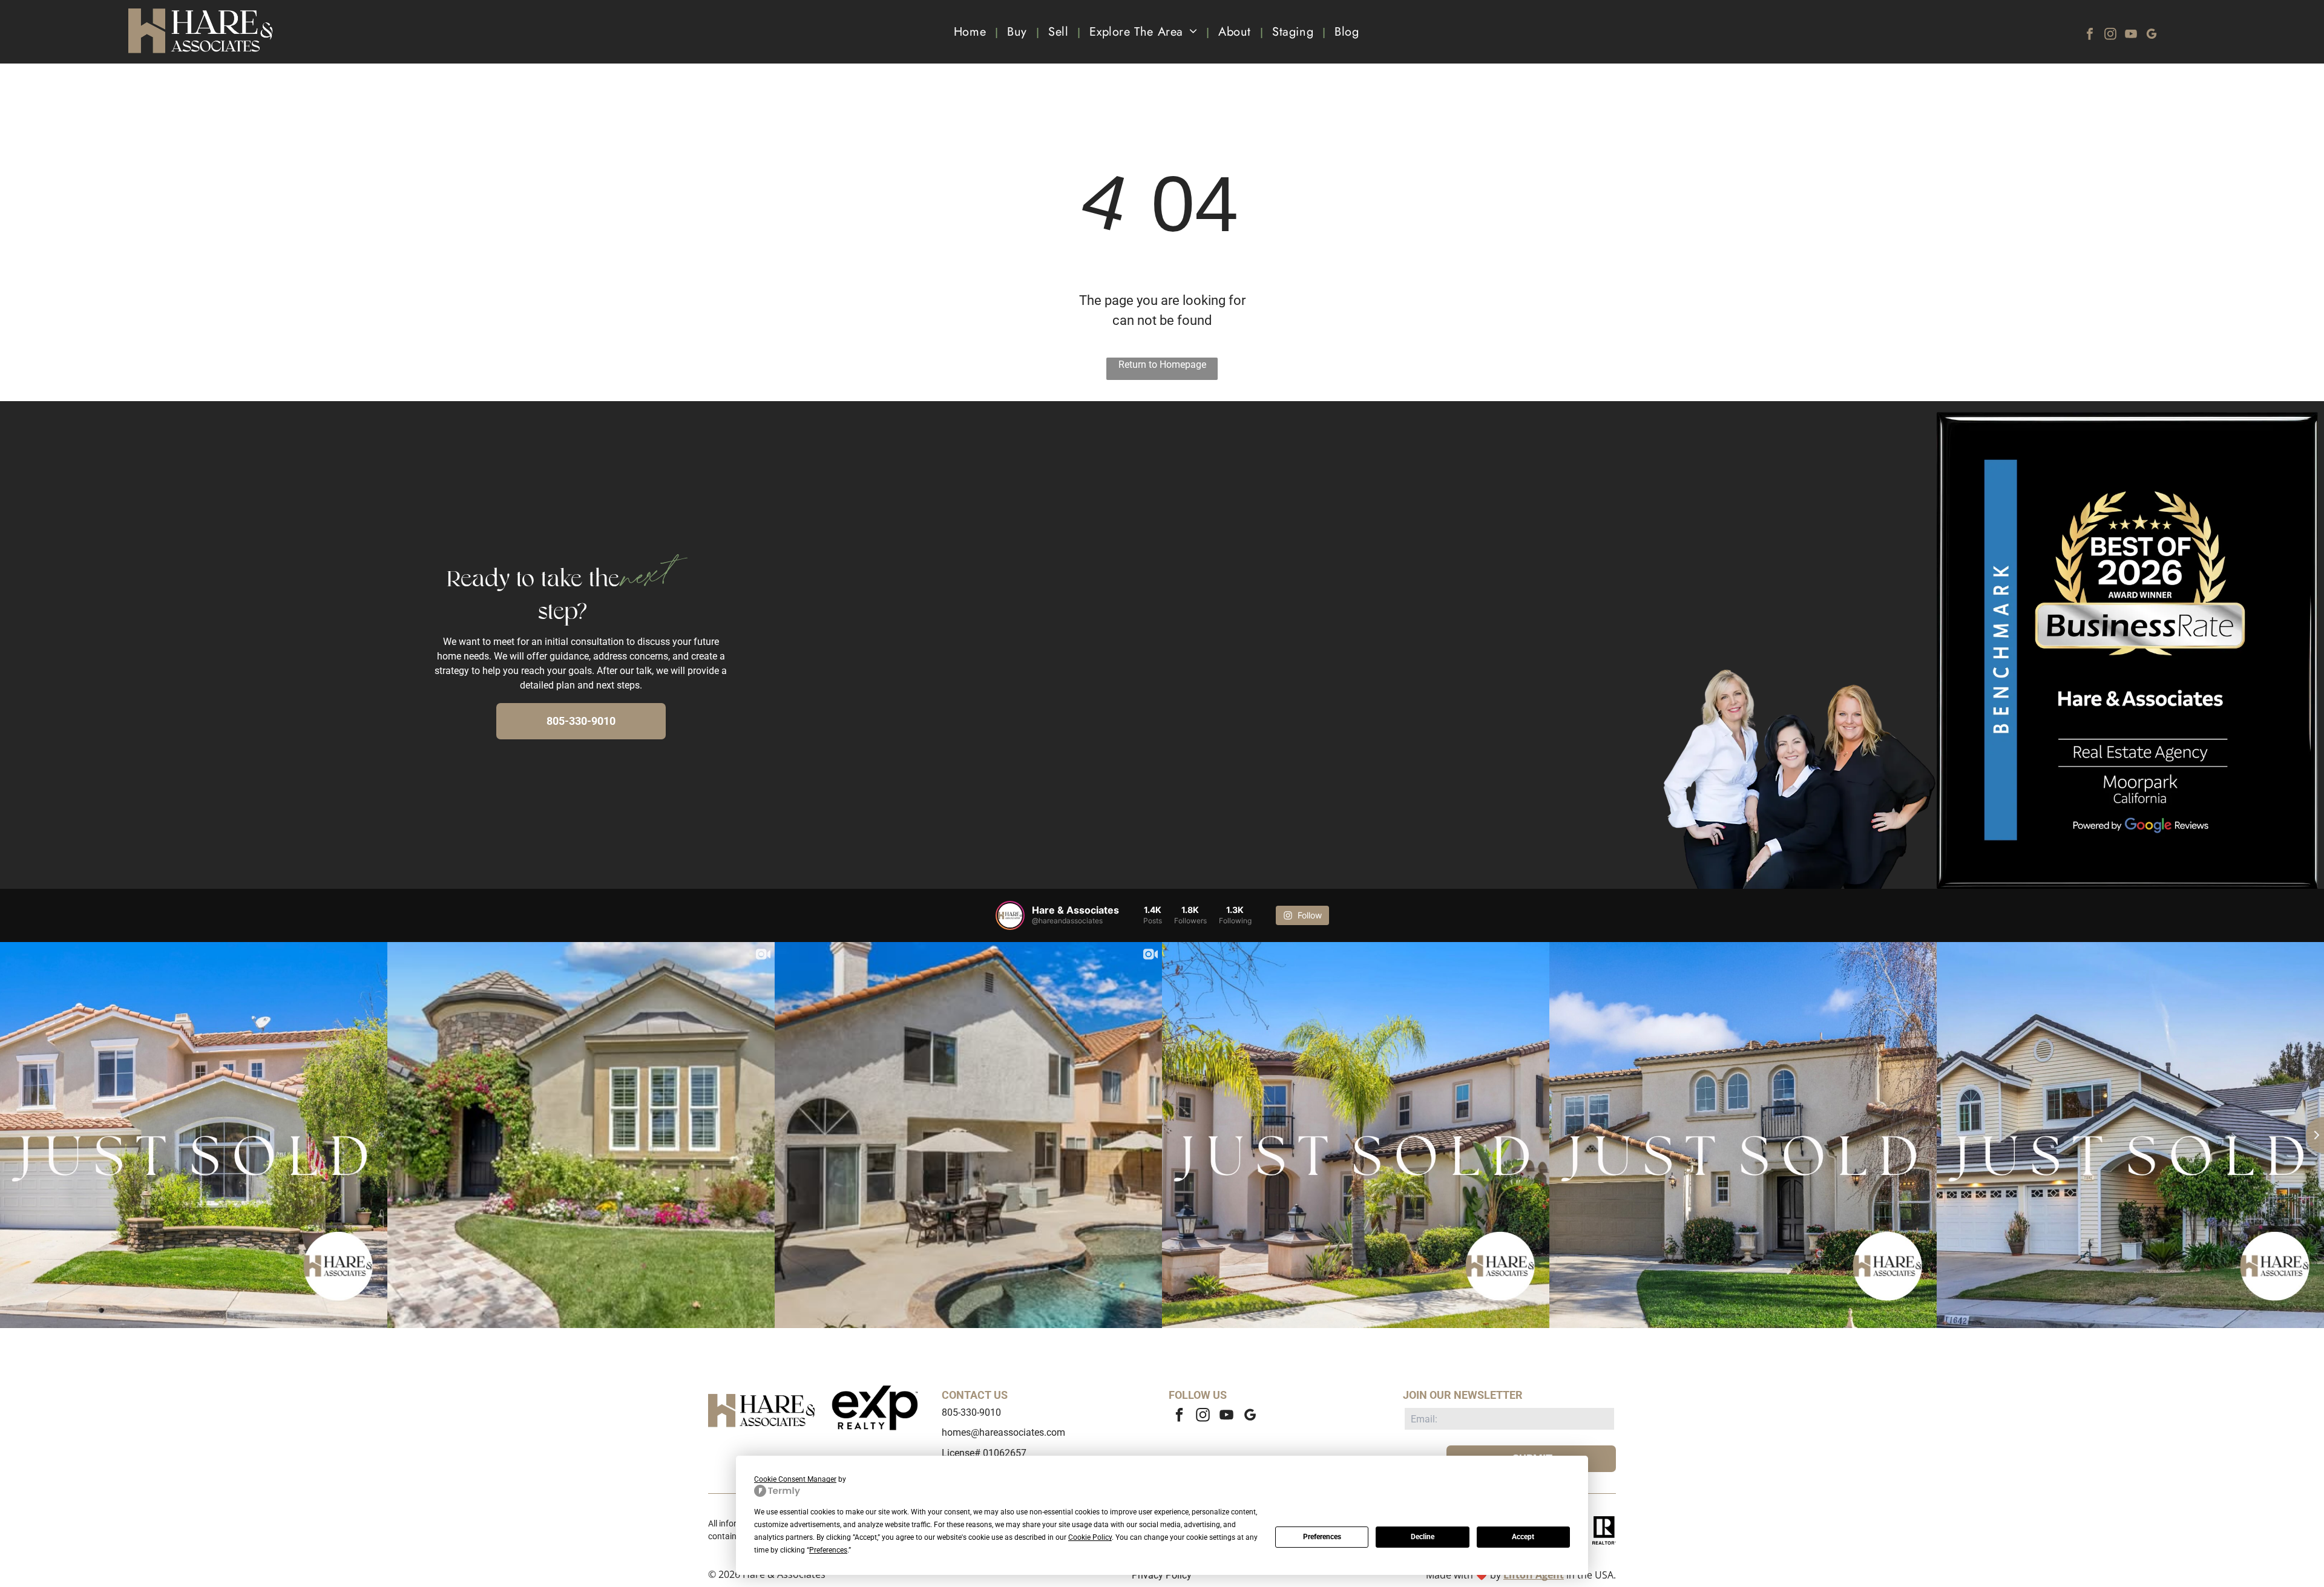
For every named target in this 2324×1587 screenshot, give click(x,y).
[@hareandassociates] (1010, 915)
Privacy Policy (1162, 1575)
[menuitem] (971, 32)
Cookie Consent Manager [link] (795, 1479)
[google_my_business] (2152, 35)
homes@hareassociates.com (1003, 1432)
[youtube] (2131, 35)
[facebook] (2090, 35)
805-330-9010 (971, 1412)
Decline (1423, 1537)
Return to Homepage (1162, 365)
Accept (1523, 1537)
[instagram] (2110, 35)
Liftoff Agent (1534, 1575)
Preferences (1322, 1537)
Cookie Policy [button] (1090, 1537)
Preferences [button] (828, 1550)
